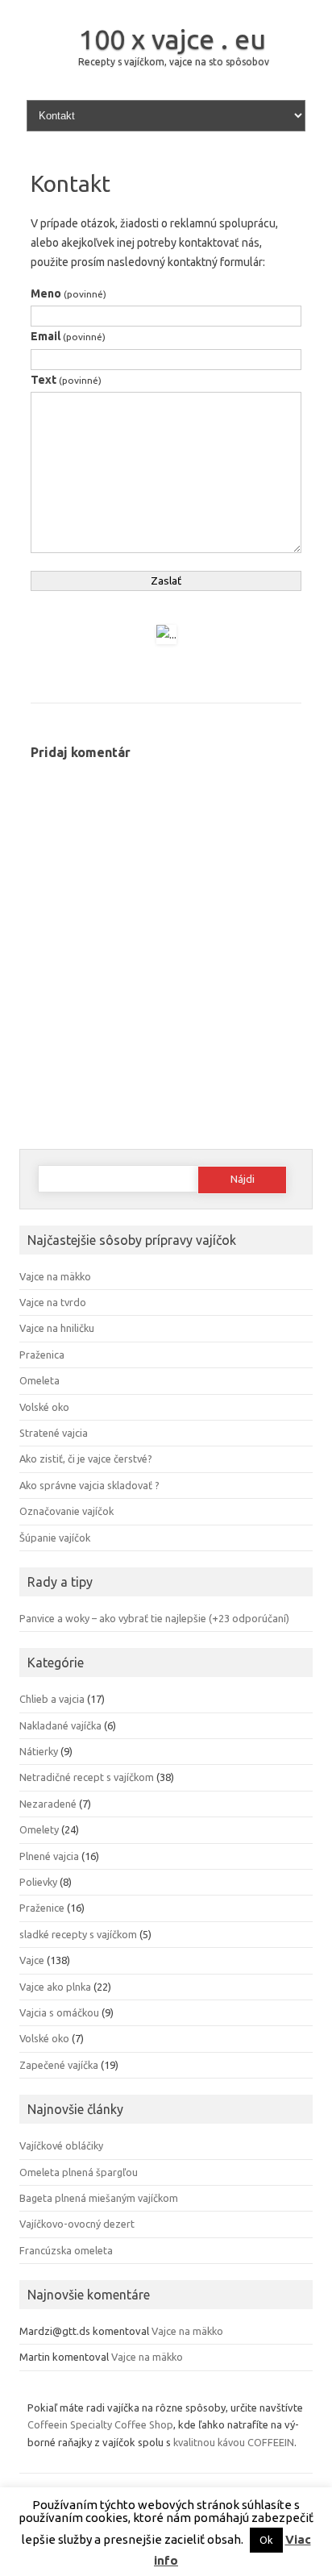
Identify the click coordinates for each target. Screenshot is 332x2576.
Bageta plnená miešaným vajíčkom (99, 2198)
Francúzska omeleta (66, 2250)
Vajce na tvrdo (53, 1302)
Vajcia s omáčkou (59, 2012)
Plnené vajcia (49, 1856)
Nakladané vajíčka (60, 1725)
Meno (68, 293)
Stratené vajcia (54, 1433)
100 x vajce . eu (172, 39)
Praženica (42, 1355)
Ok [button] (266, 2540)
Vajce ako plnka (55, 1987)
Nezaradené (48, 1804)
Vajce (32, 1960)
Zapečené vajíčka (59, 2065)
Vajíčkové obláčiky (61, 2145)
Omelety (39, 1829)
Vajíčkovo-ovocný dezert (77, 2224)
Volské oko (44, 1407)
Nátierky (39, 1751)
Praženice (42, 1908)
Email (68, 336)
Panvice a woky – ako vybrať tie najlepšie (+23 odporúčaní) (154, 1618)
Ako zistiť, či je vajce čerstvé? (86, 1459)
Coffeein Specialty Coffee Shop (100, 2424)
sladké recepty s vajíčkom (78, 1934)
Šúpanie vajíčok (55, 1538)
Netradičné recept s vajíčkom (87, 1777)
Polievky (38, 1882)
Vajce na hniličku (57, 1328)
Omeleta (39, 1380)
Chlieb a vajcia (52, 1699)
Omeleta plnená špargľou (79, 2172)
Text (66, 380)
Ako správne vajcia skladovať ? (89, 1485)
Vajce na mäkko (55, 1276)
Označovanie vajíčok (66, 1511)
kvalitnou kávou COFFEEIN (234, 2442)
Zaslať (166, 581)
